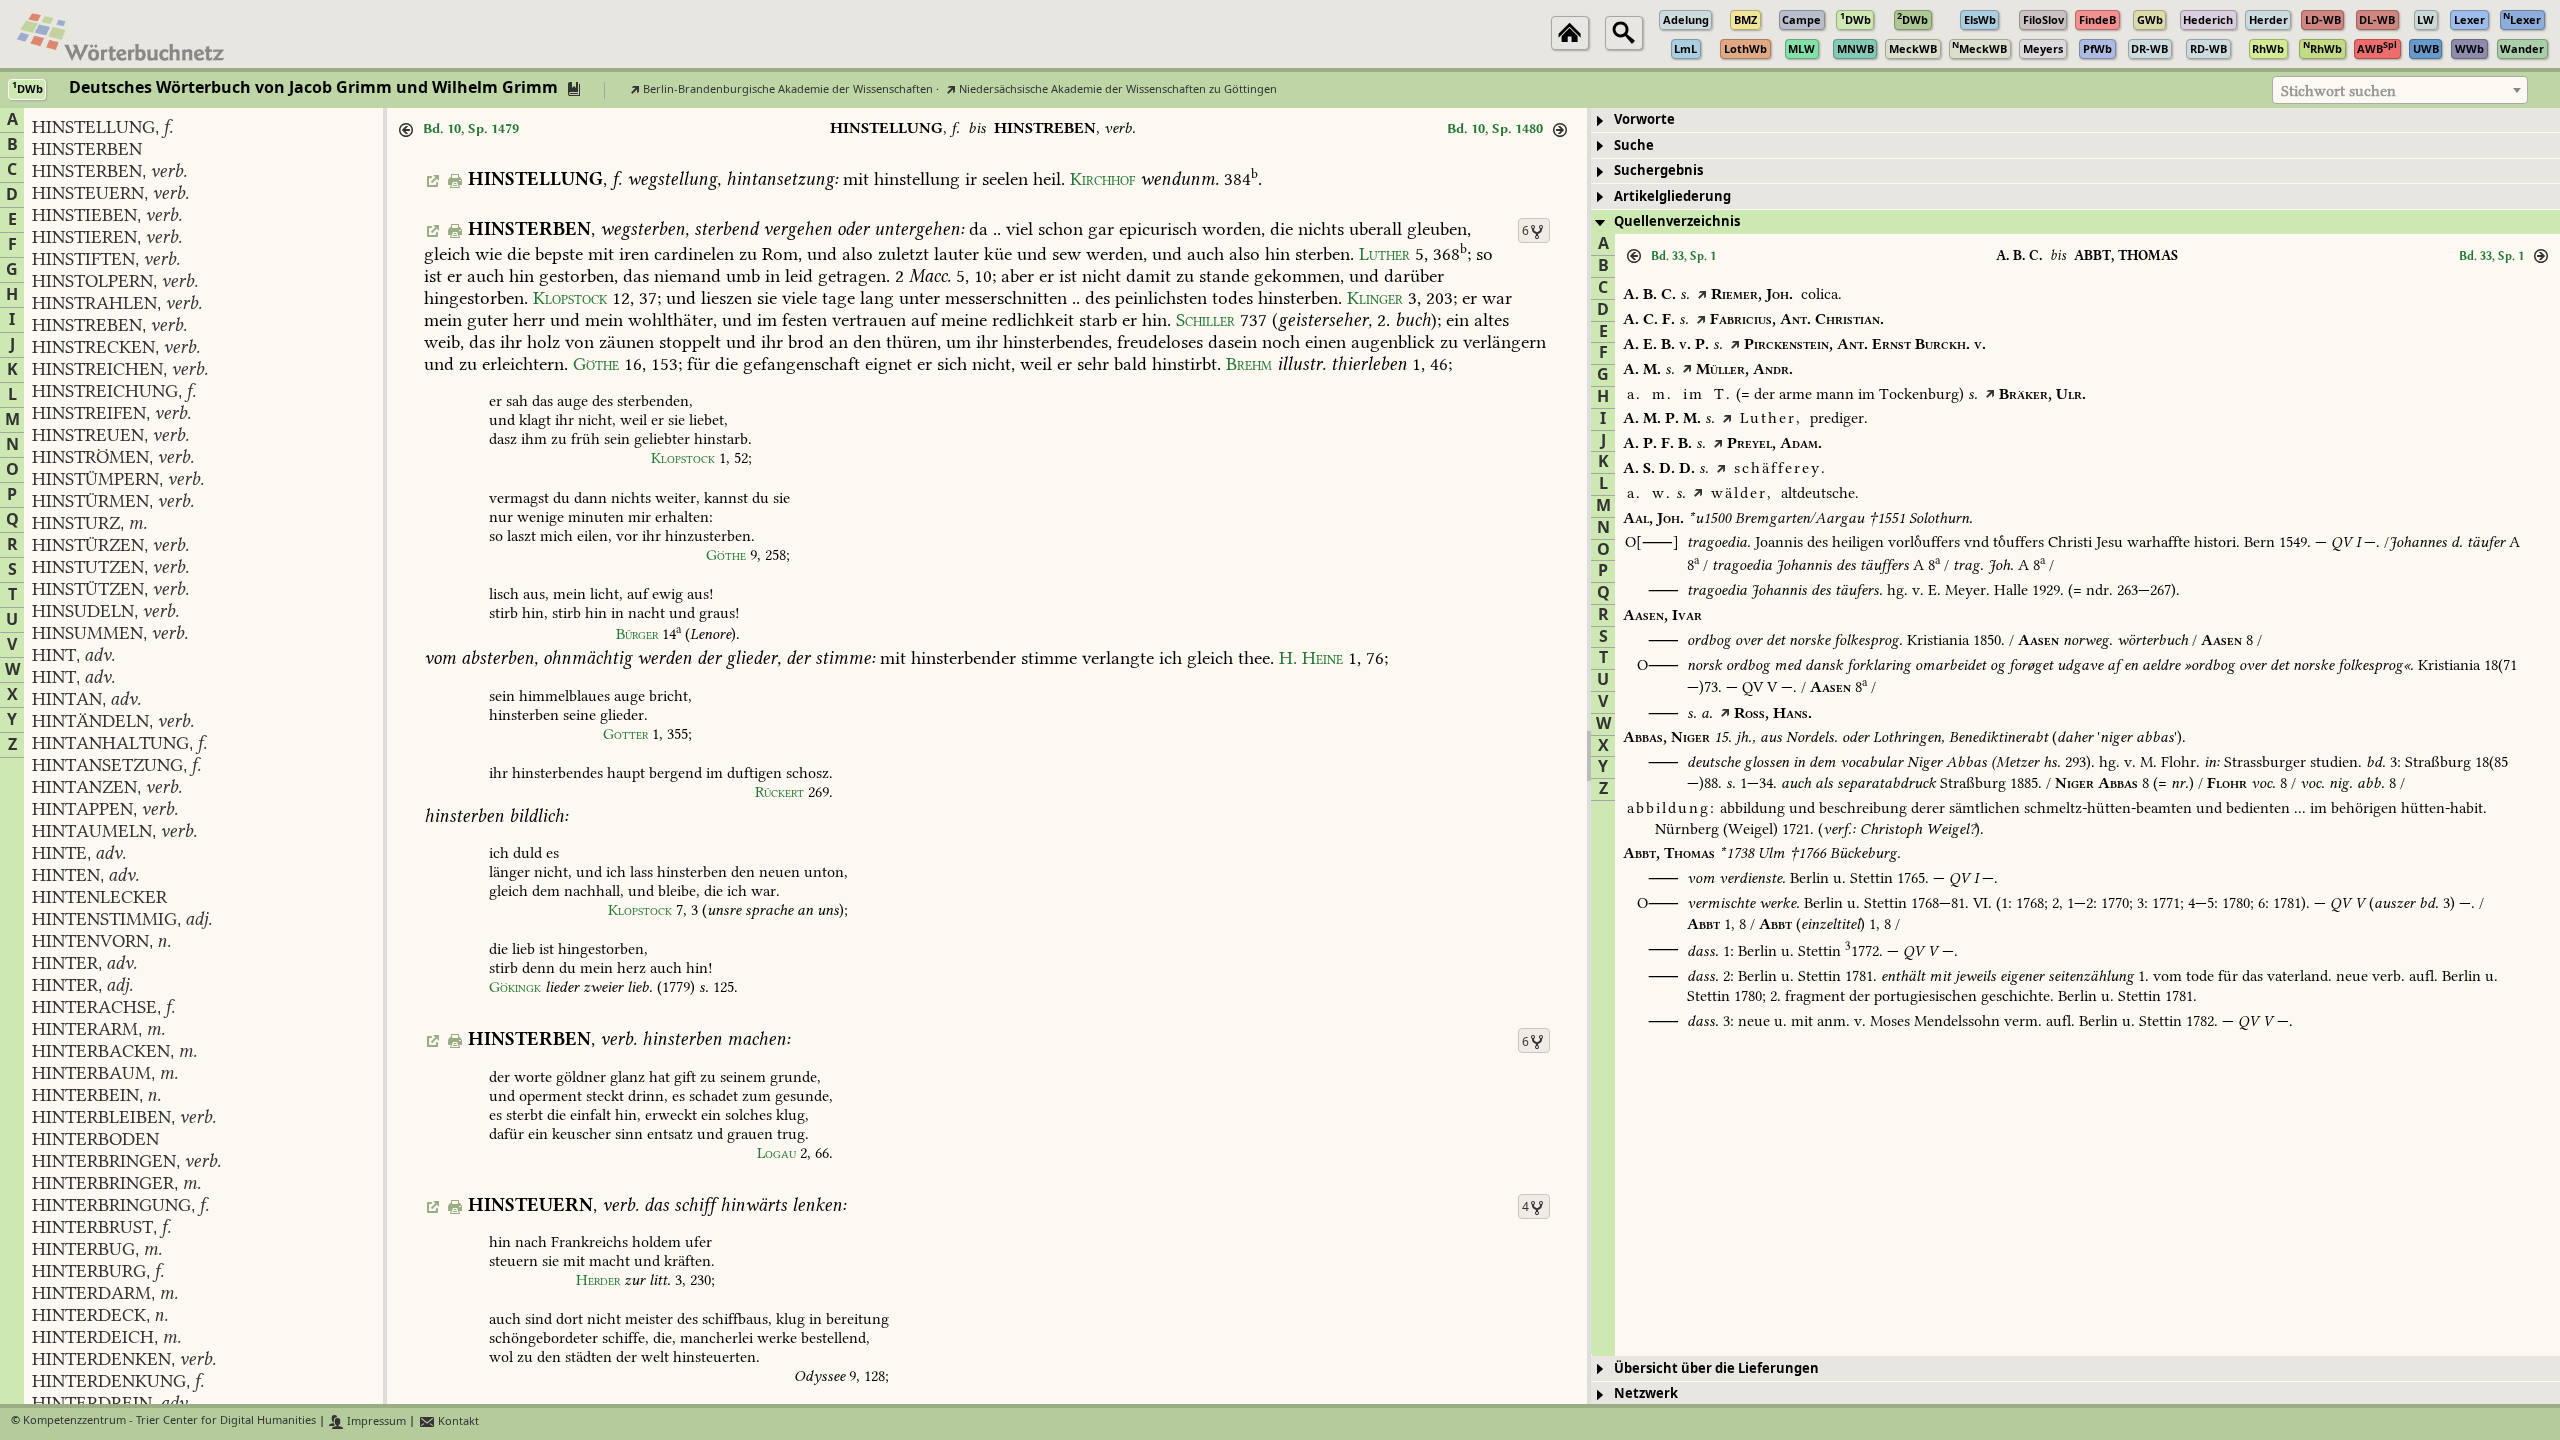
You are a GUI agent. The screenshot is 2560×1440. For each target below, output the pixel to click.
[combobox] (2400, 90)
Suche (1634, 145)
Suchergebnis (1658, 170)
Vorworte (1644, 119)
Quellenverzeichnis (1677, 221)
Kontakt (457, 1421)
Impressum (375, 1421)
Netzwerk (1646, 1393)
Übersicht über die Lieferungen (1716, 1368)
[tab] (2075, 120)
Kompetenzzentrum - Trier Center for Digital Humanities (169, 1421)
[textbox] (2400, 91)
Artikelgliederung (1672, 196)
